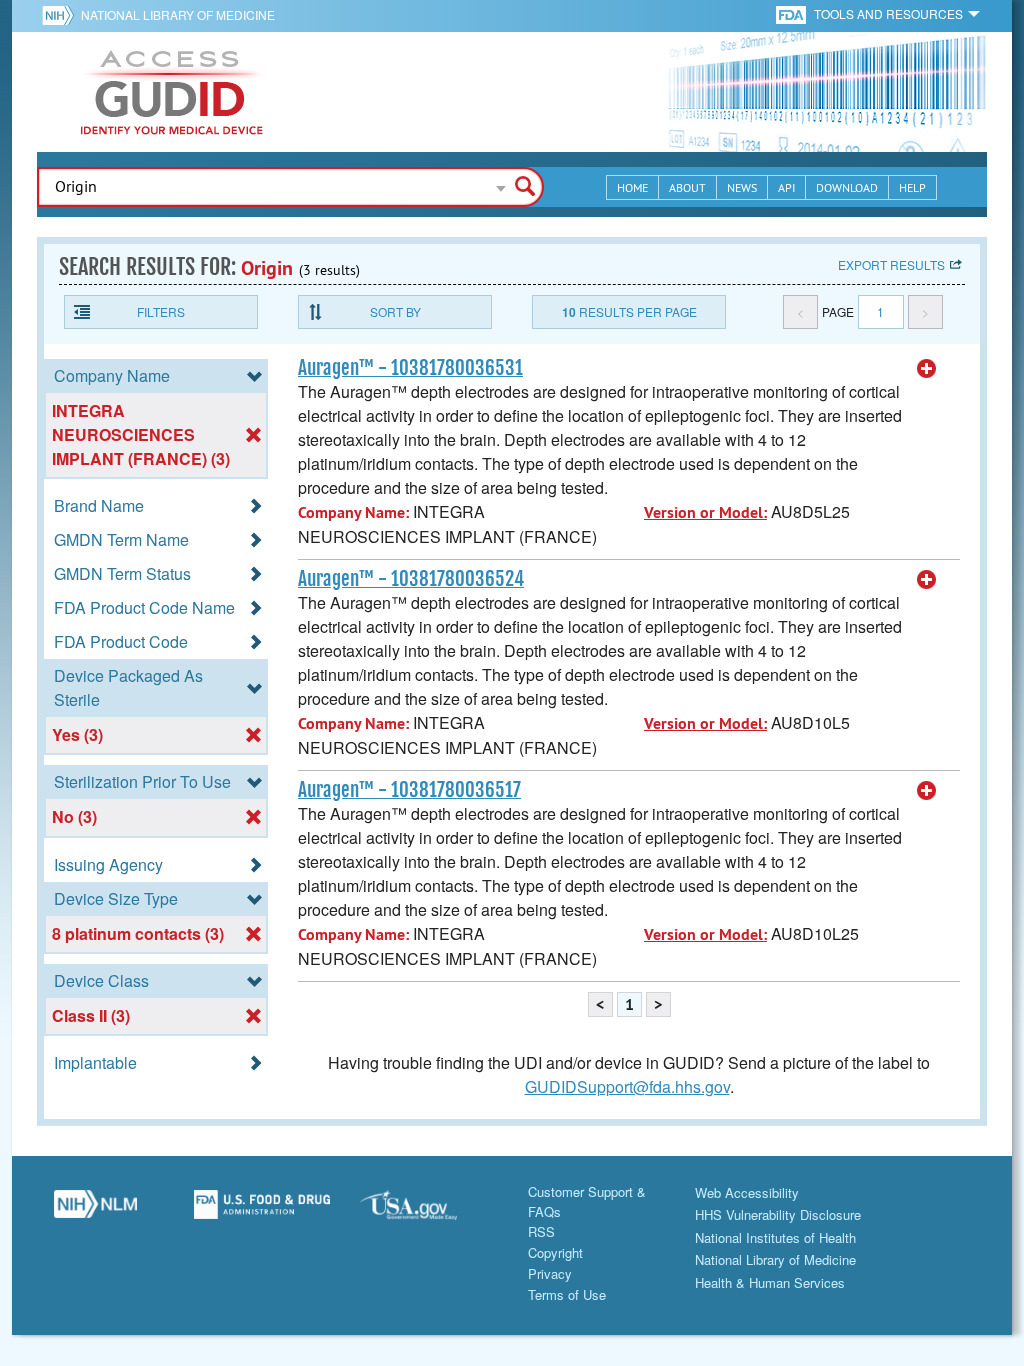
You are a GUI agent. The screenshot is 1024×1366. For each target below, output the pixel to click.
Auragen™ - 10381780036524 (411, 579)
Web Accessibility (747, 1192)
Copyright (555, 1252)
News (742, 187)
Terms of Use (567, 1294)
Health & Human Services (770, 1282)
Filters (161, 311)
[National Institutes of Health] (61, 15)
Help (912, 187)
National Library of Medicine (178, 14)
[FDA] (792, 13)
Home (632, 187)
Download (847, 187)
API (786, 187)
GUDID (172, 92)
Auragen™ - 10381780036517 (409, 790)
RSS (541, 1231)
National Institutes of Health (775, 1237)
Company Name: (353, 512)
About (687, 187)
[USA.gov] (428, 1212)
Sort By (395, 311)
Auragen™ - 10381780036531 (410, 368)
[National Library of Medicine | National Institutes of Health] (95, 1212)
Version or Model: (705, 512)
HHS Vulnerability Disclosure (778, 1214)
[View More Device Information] (927, 369)
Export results (891, 264)
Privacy (550, 1273)
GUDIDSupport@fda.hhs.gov (627, 1086)
